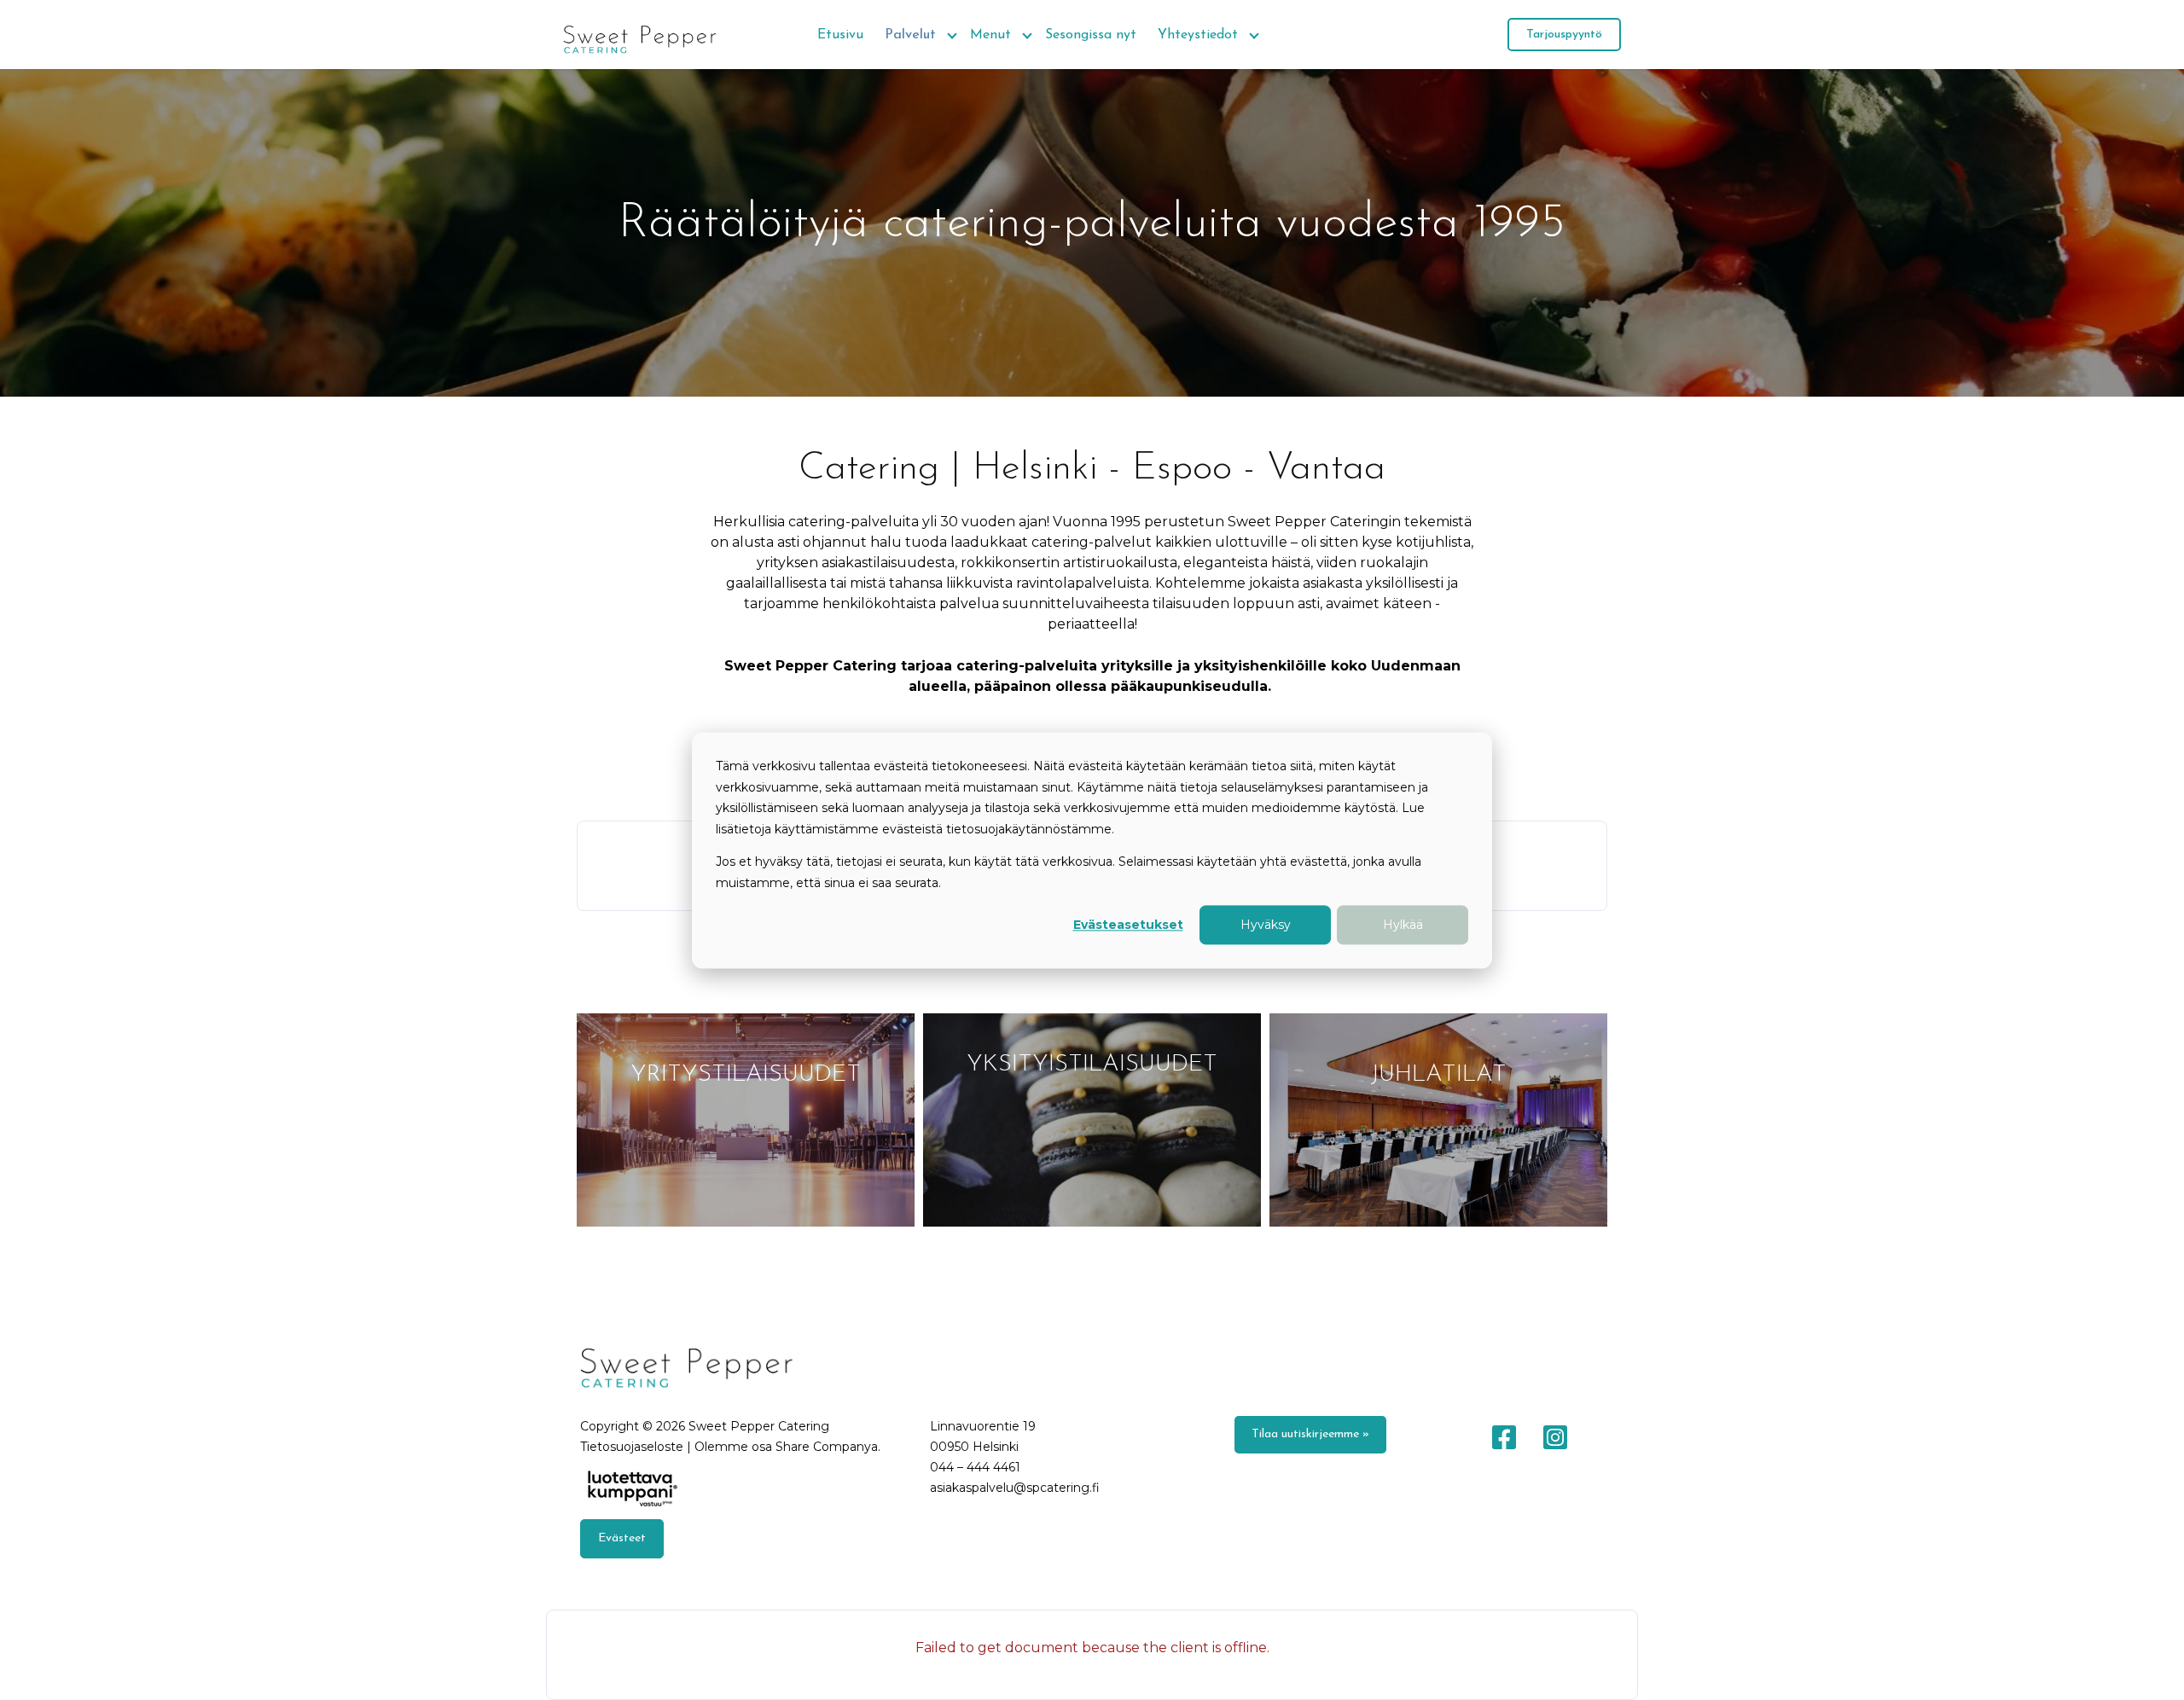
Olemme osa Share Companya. (787, 1447)
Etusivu (840, 35)
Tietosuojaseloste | (637, 1447)
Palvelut (910, 35)
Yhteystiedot (1198, 35)
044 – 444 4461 (975, 1467)
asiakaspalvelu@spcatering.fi (1015, 1488)
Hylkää (1403, 925)
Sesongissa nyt (1091, 35)
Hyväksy (1266, 925)
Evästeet (622, 1538)
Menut (990, 35)
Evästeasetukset (1128, 925)
